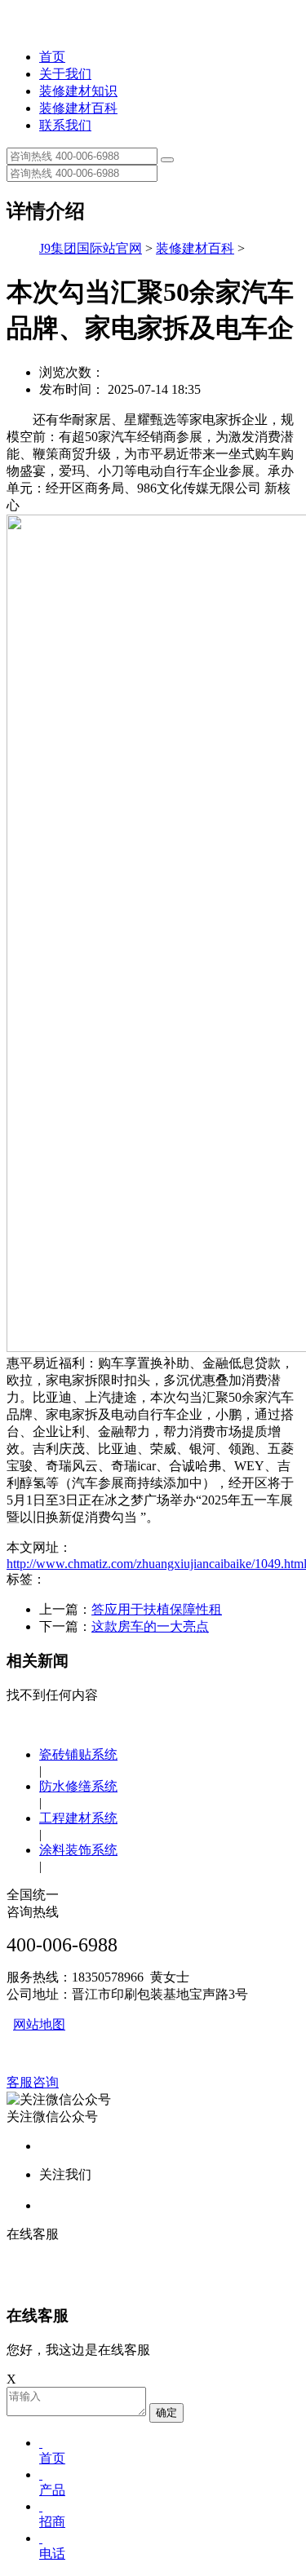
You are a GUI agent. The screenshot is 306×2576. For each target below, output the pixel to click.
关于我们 (65, 74)
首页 (52, 57)
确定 (166, 2413)
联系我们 (65, 125)
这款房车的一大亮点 (150, 1626)
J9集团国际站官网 (91, 248)
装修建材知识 (78, 91)
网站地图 (39, 2024)
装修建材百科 (78, 108)
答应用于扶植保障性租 (157, 1609)
